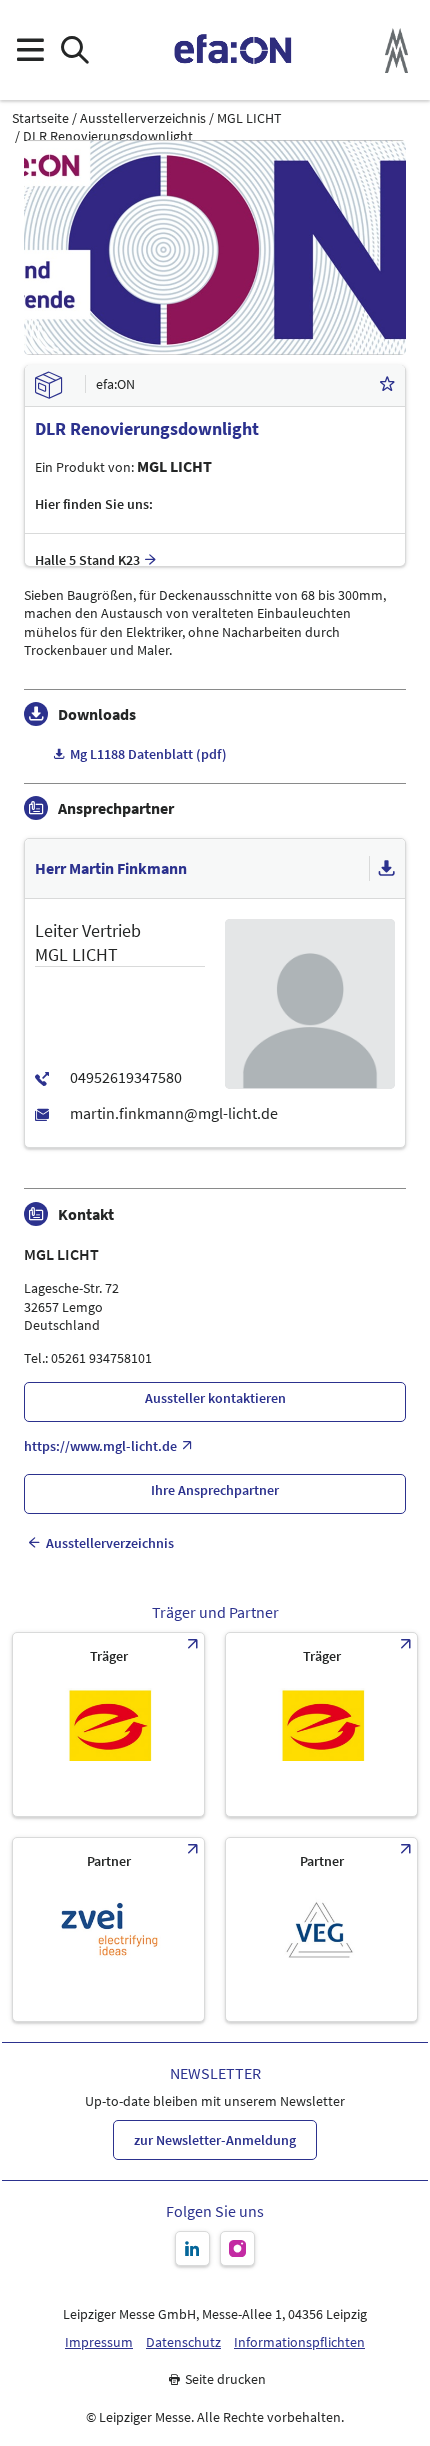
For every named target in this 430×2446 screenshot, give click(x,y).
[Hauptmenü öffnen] (29, 50)
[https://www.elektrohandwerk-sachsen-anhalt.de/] (321, 1724)
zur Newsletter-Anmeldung (215, 2140)
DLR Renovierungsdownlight (108, 136)
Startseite (40, 118)
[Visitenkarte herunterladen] (387, 869)
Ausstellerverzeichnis (143, 118)
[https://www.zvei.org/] (108, 1929)
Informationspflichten (299, 2342)
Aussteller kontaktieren (215, 1398)
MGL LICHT (249, 118)
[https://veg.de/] (321, 1929)
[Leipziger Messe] (396, 50)
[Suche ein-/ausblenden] (74, 50)
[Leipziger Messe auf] (192, 2248)
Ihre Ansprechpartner (215, 1490)
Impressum (99, 2342)
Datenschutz (183, 2342)
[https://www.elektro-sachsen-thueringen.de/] (108, 1724)
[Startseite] (233, 50)
